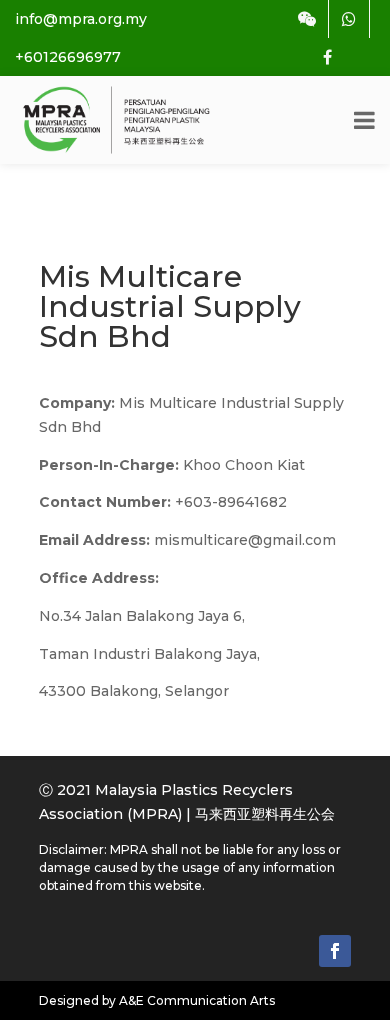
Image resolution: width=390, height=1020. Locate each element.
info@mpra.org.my (81, 19)
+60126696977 (68, 57)
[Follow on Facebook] (335, 951)
